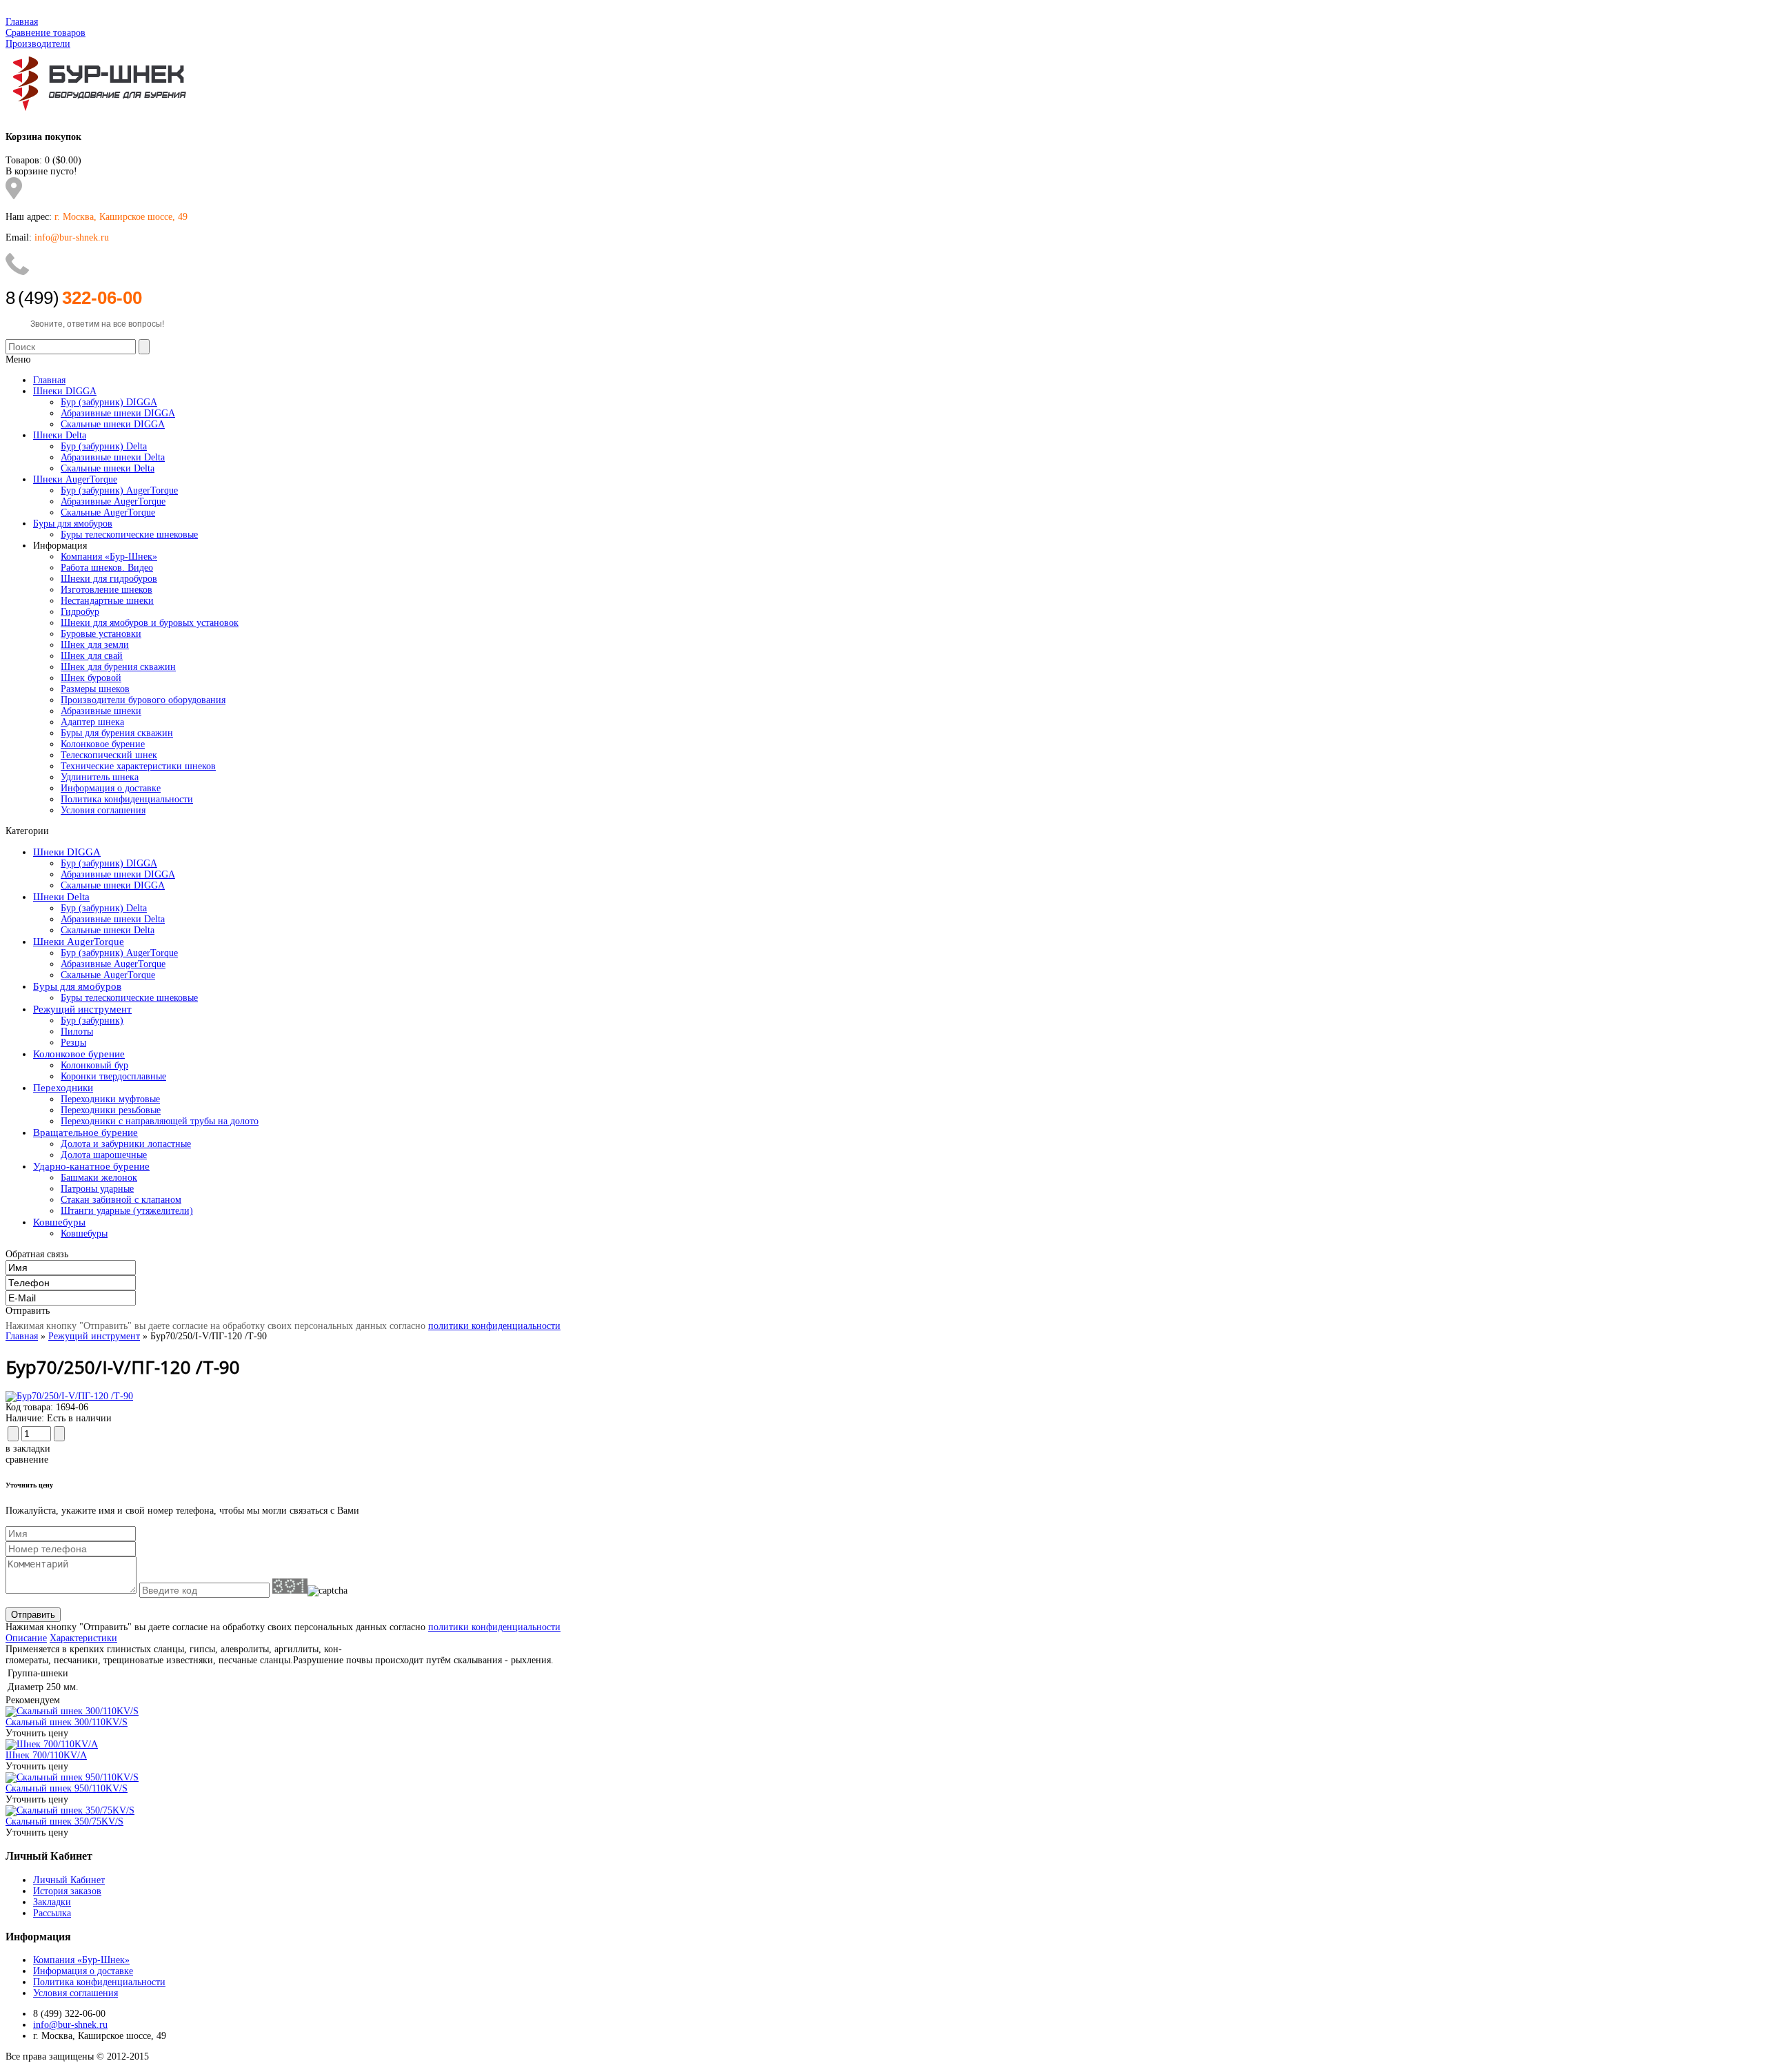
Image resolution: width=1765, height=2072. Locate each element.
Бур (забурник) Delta (104, 908)
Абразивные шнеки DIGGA (118, 874)
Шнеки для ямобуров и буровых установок (150, 623)
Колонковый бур (94, 1065)
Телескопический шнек (109, 755)
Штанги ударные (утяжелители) (127, 1211)
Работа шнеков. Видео (107, 568)
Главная (22, 22)
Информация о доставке (111, 788)
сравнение (27, 1460)
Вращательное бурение (85, 1133)
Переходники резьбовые (111, 1110)
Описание (26, 1638)
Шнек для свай (92, 656)
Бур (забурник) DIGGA (109, 863)
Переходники (63, 1088)
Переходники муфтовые (110, 1099)
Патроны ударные (97, 1189)
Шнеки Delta (61, 897)
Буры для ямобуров (77, 986)
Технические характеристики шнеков (138, 766)
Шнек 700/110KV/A (46, 1755)
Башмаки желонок (99, 1178)
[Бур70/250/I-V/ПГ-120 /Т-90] (69, 1396)
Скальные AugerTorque (108, 975)
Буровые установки (101, 634)
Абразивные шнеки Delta (113, 919)
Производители (38, 44)
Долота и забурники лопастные (126, 1144)
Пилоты (77, 1032)
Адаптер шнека (92, 722)
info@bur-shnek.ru (70, 2025)
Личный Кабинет (69, 1880)
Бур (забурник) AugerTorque (119, 953)
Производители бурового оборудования (143, 700)
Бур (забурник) (92, 1020)
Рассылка (52, 1913)
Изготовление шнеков (107, 590)
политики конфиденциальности (494, 1326)
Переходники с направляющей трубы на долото (160, 1121)
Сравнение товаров (46, 33)
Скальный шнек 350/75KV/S (64, 1821)
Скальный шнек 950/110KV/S (67, 1788)
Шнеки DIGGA (67, 852)
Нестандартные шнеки (107, 601)
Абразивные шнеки (101, 711)
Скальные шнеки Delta (108, 930)
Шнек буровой (91, 678)
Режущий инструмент (82, 1009)
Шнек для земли (95, 645)
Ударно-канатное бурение (91, 1166)
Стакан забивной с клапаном (121, 1200)
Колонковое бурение (103, 744)
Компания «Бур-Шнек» (109, 557)
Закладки (52, 1902)
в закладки (28, 1449)
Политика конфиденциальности (127, 799)
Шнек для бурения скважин (118, 667)
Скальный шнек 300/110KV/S (67, 1722)
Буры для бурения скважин (117, 733)
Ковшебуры (59, 1222)
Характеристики (83, 1638)
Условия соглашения (103, 810)
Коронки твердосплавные (113, 1076)
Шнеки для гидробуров (109, 579)
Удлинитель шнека (100, 777)
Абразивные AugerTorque (113, 964)
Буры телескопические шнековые (129, 998)
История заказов (67, 1891)
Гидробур (80, 612)
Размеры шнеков (95, 689)
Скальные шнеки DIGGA (113, 885)
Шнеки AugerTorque (79, 942)
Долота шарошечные (104, 1155)
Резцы (73, 1043)
